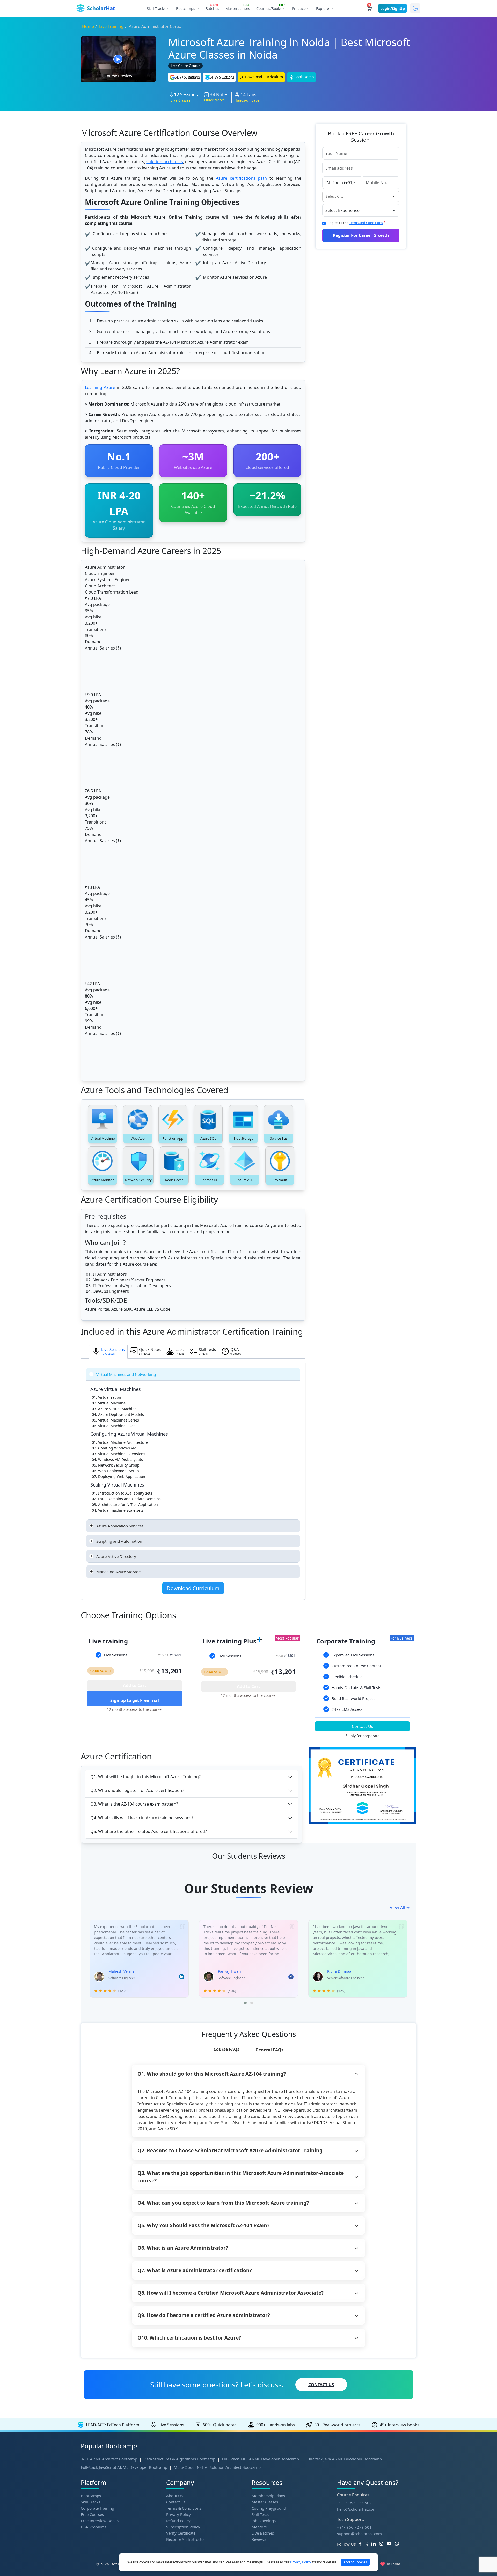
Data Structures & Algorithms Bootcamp (180, 2459)
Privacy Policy (178, 2514)
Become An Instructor (186, 2539)
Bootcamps (91, 2496)
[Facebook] (361, 2544)
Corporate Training (97, 2508)
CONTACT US (321, 2385)
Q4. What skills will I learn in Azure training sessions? (142, 1818)
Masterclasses (238, 8)
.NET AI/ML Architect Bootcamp (109, 2459)
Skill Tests (260, 2514)
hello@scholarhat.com (357, 2509)
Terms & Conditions (184, 2508)
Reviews (259, 2539)
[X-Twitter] (367, 2544)
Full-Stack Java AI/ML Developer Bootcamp (344, 2459)
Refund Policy (178, 2521)
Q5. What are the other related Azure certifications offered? (149, 1831)
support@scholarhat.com (359, 2534)
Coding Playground (269, 2508)
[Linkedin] (375, 2544)
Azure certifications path (241, 178)
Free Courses (92, 2514)
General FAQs (269, 2050)
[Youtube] (391, 2544)
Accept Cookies (355, 2562)
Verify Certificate (181, 2533)
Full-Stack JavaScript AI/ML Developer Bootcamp (124, 2467)
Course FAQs (226, 2049)
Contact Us (363, 1726)
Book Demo (304, 77)
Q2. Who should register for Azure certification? (137, 1790)
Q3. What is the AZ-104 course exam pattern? (134, 1804)
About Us (174, 2496)
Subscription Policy (183, 2527)
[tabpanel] (135, 1680)
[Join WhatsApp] (399, 2544)
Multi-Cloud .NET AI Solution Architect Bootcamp (217, 2467)
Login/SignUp (393, 8)
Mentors (259, 2527)
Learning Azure (100, 387)
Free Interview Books (100, 2521)
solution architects (165, 162)
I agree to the (357, 223)
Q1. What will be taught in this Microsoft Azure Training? (145, 1777)
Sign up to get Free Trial (135, 1700)
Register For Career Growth (361, 235)
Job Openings (264, 2521)
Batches (212, 8)
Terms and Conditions (366, 223)
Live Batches (263, 2533)
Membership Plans (268, 2496)
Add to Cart (135, 1685)
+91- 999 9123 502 (354, 2503)
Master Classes (265, 2502)
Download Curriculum (264, 77)
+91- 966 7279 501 (354, 2527)
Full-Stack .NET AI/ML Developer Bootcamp (260, 2459)
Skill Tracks (90, 2502)
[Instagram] (383, 2544)
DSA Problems (94, 2527)
